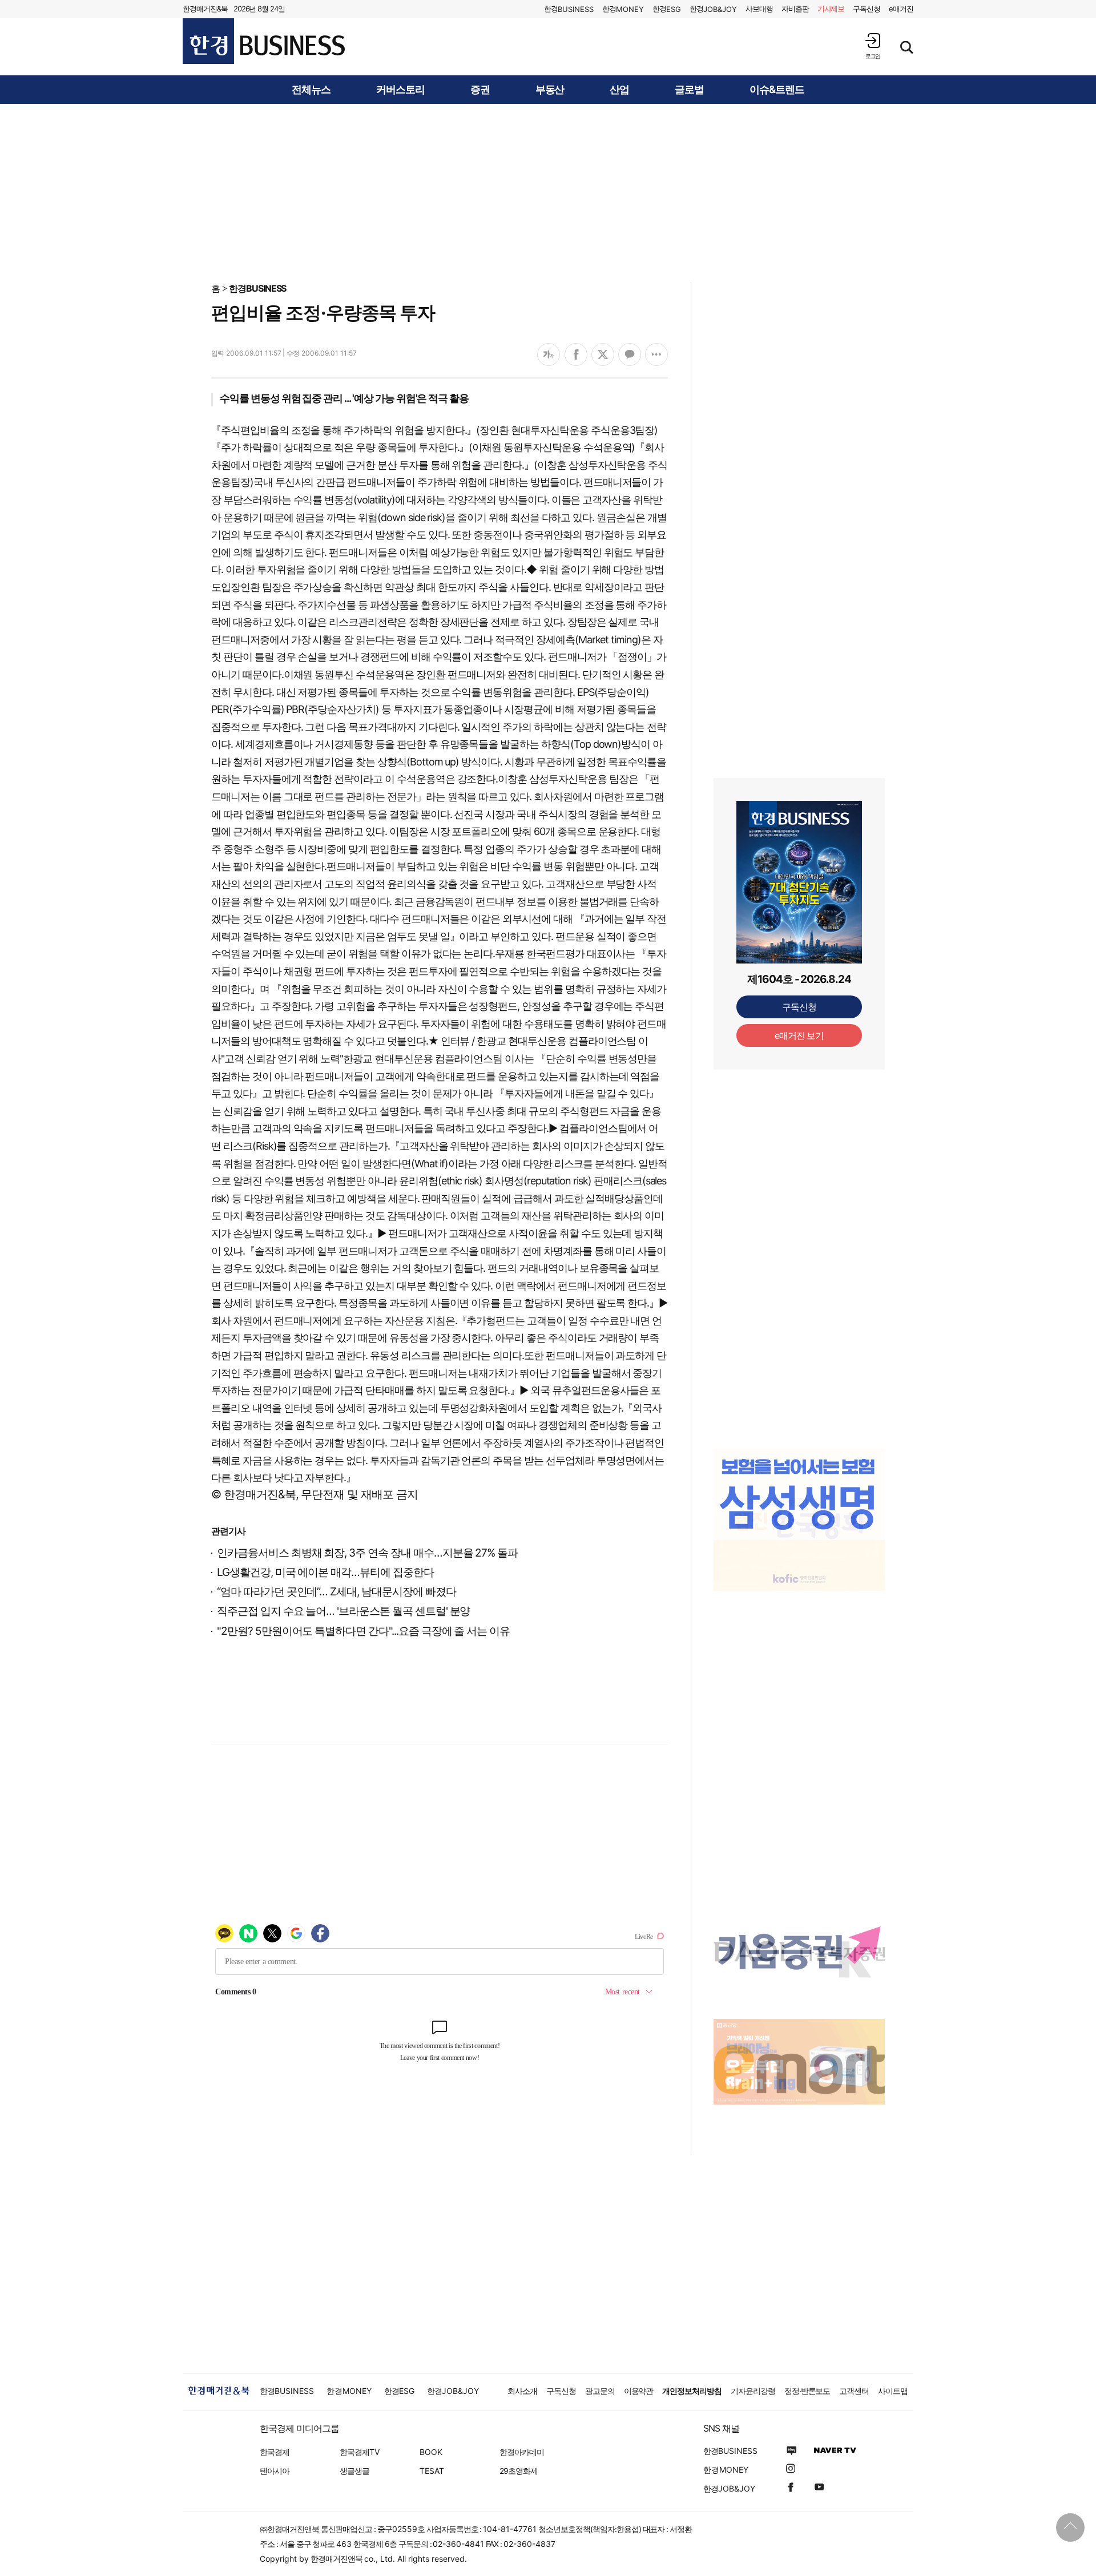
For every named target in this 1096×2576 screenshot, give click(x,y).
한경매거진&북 (205, 9)
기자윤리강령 (753, 2391)
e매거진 (901, 9)
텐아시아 (275, 2471)
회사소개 (522, 2391)
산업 (619, 90)
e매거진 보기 (799, 1035)
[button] (873, 46)
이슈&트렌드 (777, 90)
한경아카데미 (522, 2452)
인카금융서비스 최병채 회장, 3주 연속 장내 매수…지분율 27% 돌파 (367, 1553)
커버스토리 (400, 90)
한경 (569, 9)
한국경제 (275, 2452)
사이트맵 (893, 2391)
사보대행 (759, 9)
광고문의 (600, 2391)
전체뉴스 (311, 90)
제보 (831, 9)
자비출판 (795, 9)
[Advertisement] (548, 192)
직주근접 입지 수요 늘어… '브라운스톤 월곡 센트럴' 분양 (343, 1611)
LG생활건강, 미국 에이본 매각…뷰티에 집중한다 (325, 1572)
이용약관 (639, 2391)
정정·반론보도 (807, 2391)
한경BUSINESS (258, 288)
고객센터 (854, 2391)
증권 (480, 90)
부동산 (550, 90)
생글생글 (354, 2471)
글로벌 (689, 90)
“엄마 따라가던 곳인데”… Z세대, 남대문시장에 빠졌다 (337, 1592)
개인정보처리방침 (692, 2391)
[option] (799, 1494)
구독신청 (867, 9)
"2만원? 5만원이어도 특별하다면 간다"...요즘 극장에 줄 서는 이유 (363, 1631)
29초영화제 (519, 2471)
